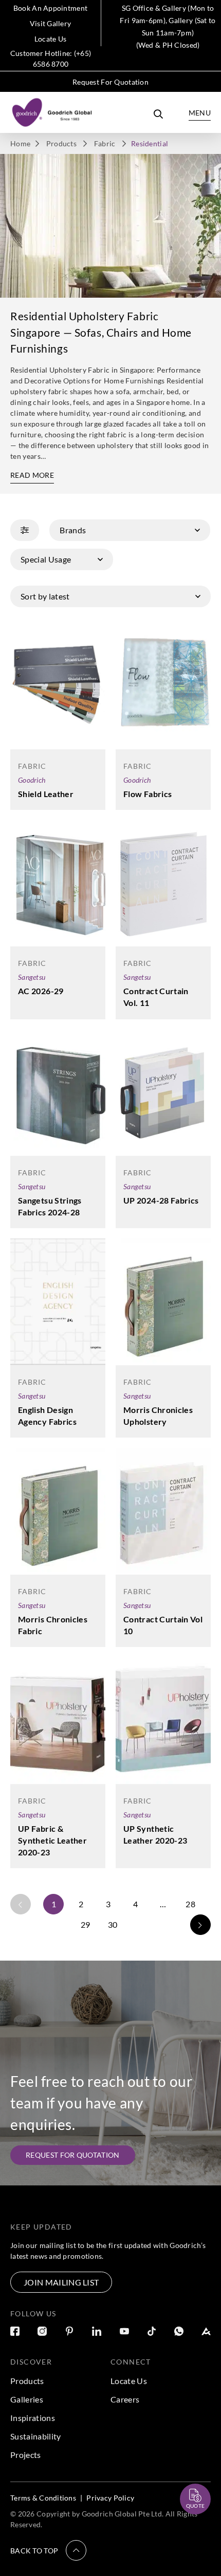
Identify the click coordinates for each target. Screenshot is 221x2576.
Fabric (105, 143)
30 (113, 1924)
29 (86, 1924)
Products (61, 143)
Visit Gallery (51, 23)
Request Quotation (186, 2474)
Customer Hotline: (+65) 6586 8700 (51, 59)
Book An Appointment (50, 8)
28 (190, 1904)
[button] (48, 2550)
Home (20, 143)
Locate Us (51, 39)
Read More (32, 475)
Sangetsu (32, 977)
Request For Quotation (110, 82)
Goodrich (32, 780)
